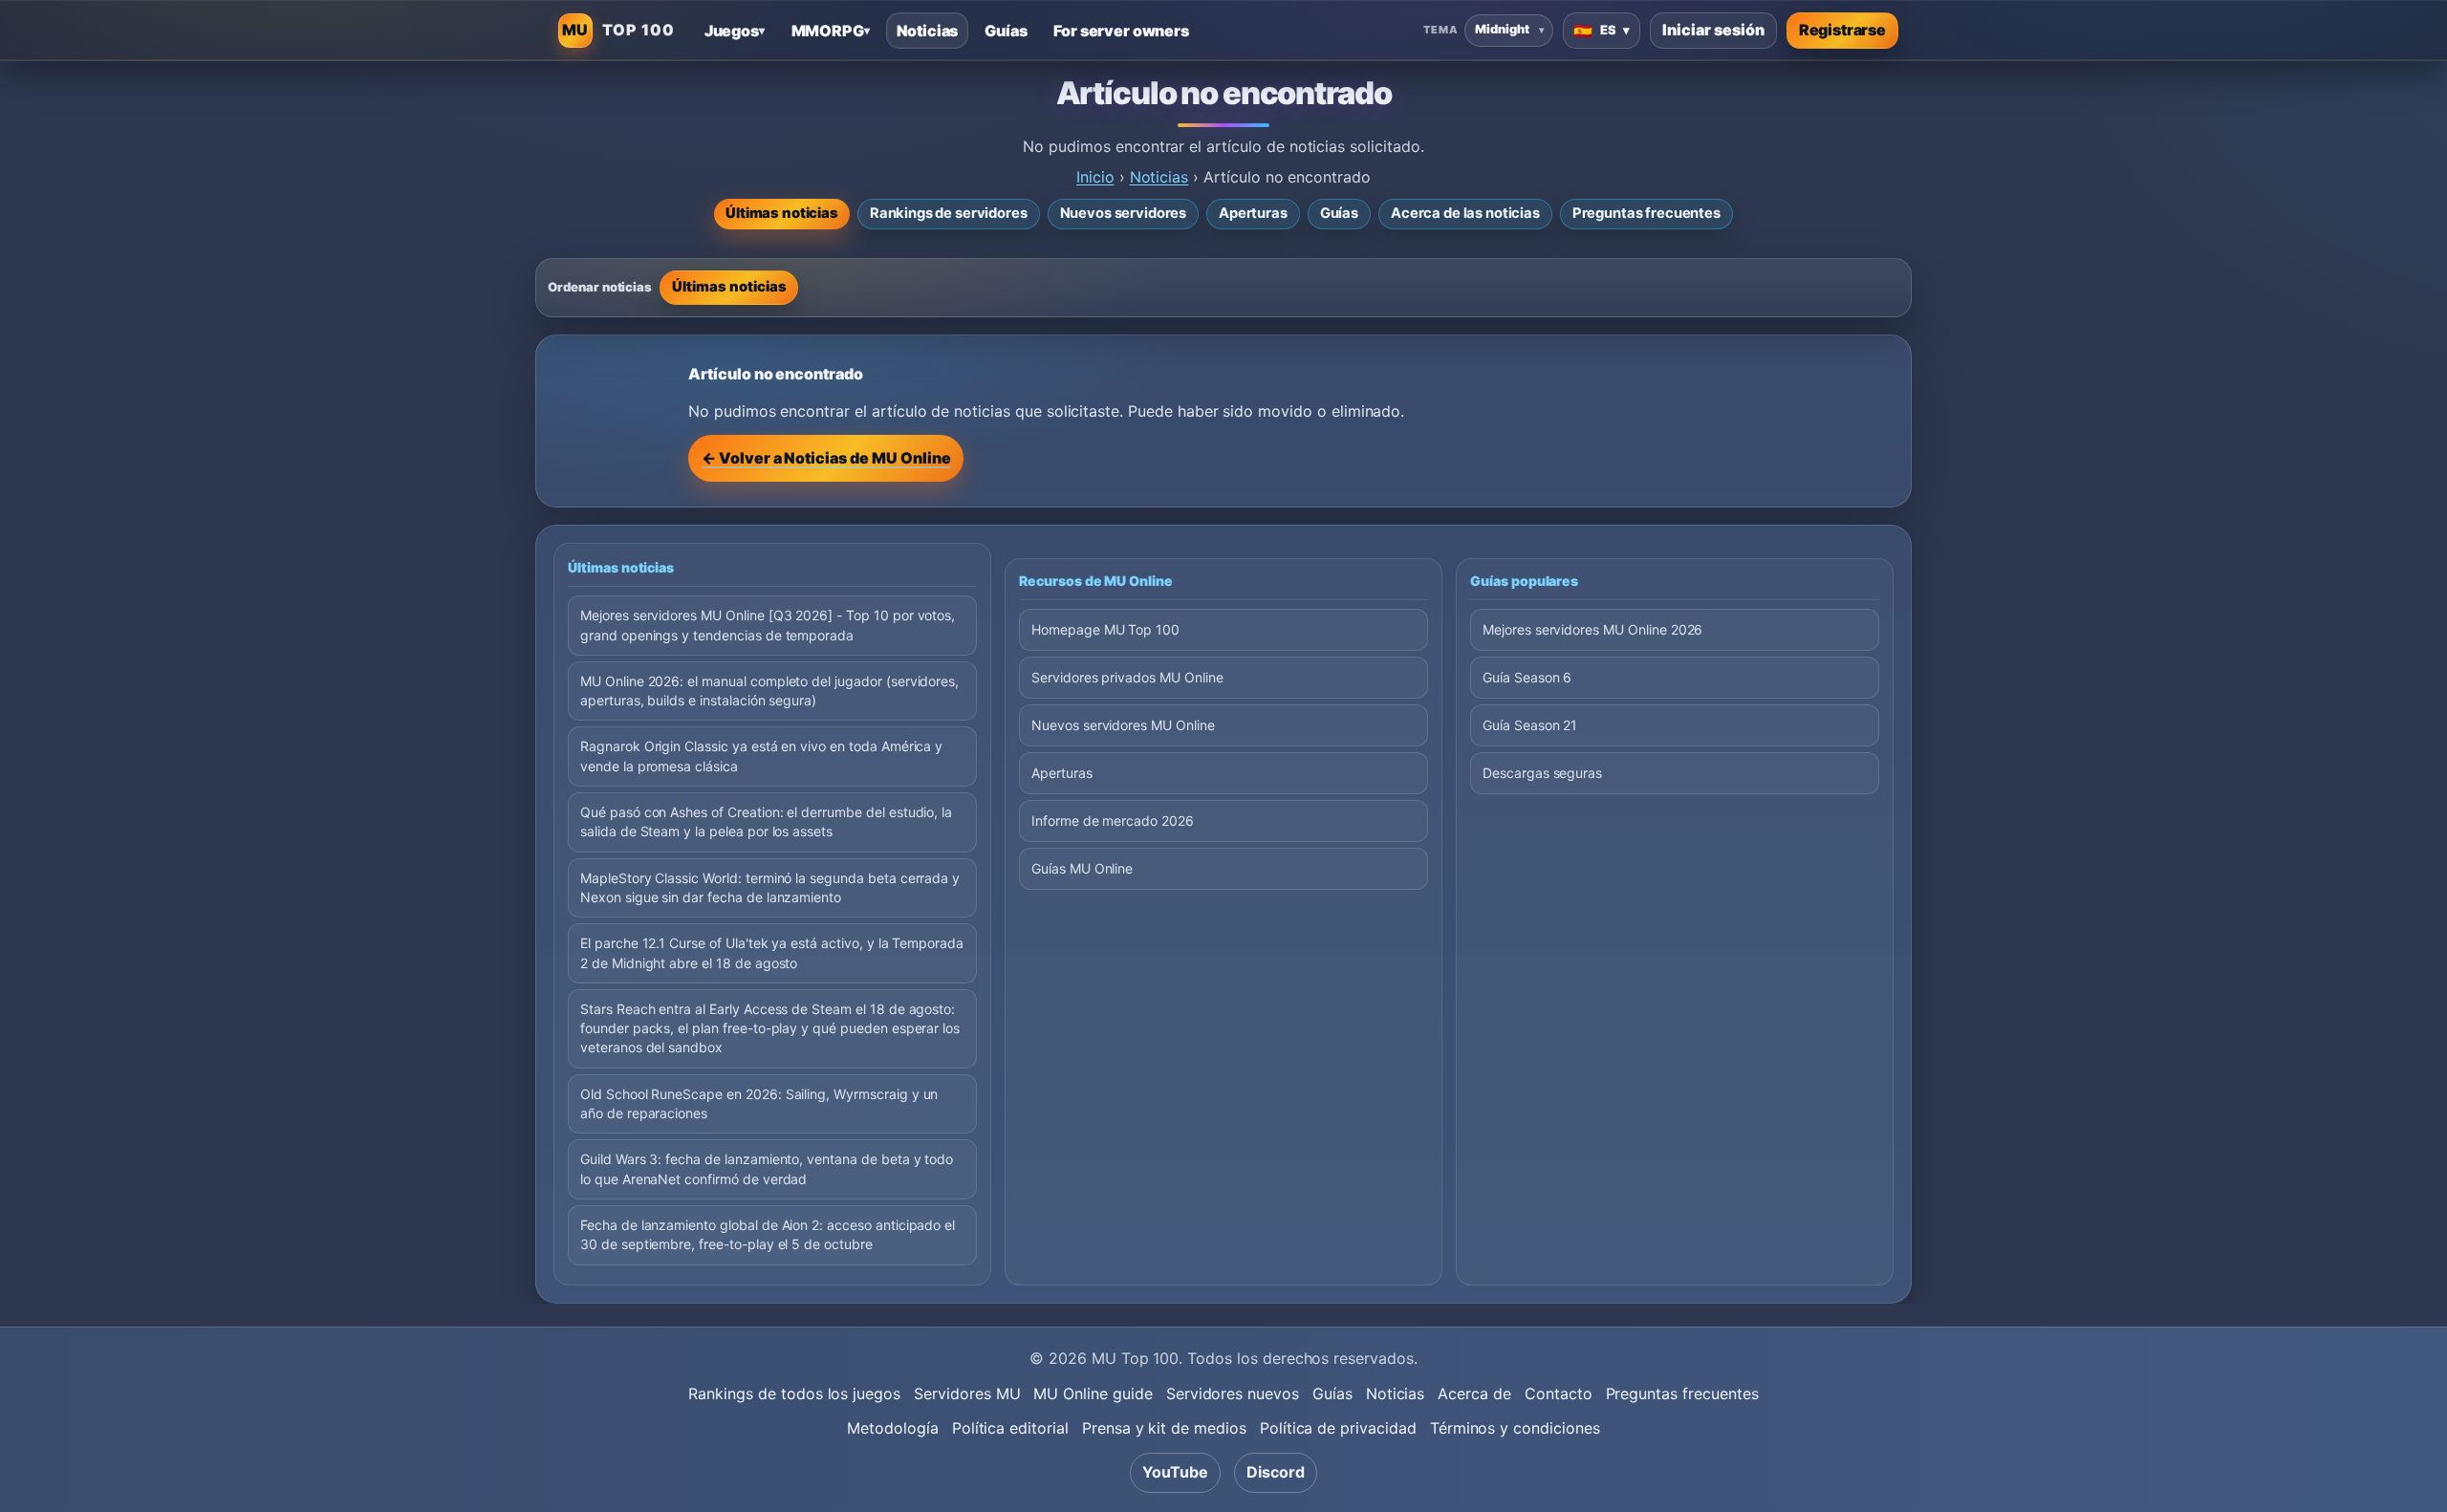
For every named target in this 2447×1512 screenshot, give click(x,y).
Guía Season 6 (1527, 677)
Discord (1276, 1472)
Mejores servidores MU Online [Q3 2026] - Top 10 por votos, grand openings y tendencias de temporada (768, 625)
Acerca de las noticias (1465, 213)
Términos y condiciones (1515, 1428)
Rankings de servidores (949, 213)
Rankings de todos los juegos (794, 1393)
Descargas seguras (1542, 773)
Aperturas (1253, 213)
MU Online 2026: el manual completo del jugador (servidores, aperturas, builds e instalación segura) (769, 691)
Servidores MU (967, 1393)
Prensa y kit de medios (1164, 1428)
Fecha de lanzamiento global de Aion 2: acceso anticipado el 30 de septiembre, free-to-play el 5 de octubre (768, 1234)
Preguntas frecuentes (1646, 213)
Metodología (892, 1428)
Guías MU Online (1082, 868)
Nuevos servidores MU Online (1123, 725)
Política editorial (1010, 1428)
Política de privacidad (1338, 1428)
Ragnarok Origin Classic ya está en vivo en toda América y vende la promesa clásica (761, 756)
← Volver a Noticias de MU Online (826, 458)
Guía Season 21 (1530, 725)
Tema (1440, 30)
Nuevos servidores (1124, 213)
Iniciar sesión (1713, 30)
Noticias (1159, 177)
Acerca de (1474, 1393)
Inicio (1095, 177)
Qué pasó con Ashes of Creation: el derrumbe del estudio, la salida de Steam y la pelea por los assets (766, 821)
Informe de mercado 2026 (1113, 821)
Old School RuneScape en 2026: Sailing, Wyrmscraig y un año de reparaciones (759, 1103)
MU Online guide (1093, 1393)
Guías (1339, 213)
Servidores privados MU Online (1127, 677)
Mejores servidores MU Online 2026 (1592, 629)
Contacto (1559, 1393)
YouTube (1175, 1472)
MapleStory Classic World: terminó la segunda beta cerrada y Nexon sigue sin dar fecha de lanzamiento (770, 887)
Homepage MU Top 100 (1105, 629)
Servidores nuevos (1233, 1393)
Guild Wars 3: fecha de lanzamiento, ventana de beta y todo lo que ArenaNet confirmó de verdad (767, 1168)
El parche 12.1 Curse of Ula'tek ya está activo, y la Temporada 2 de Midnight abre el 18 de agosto (772, 952)
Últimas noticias (782, 213)
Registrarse (1842, 30)
